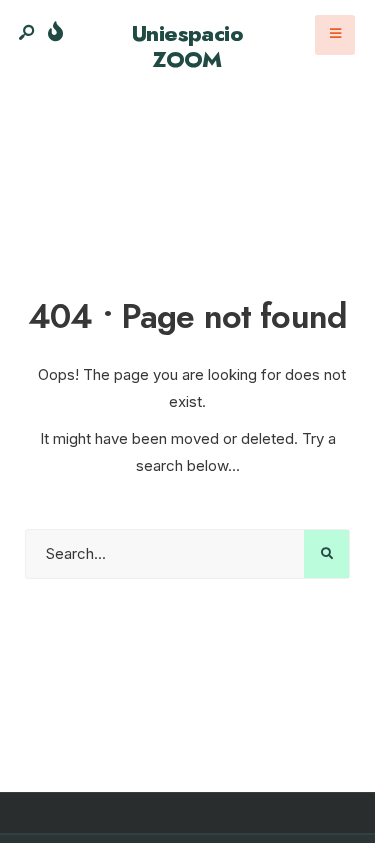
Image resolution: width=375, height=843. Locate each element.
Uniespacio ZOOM (188, 46)
